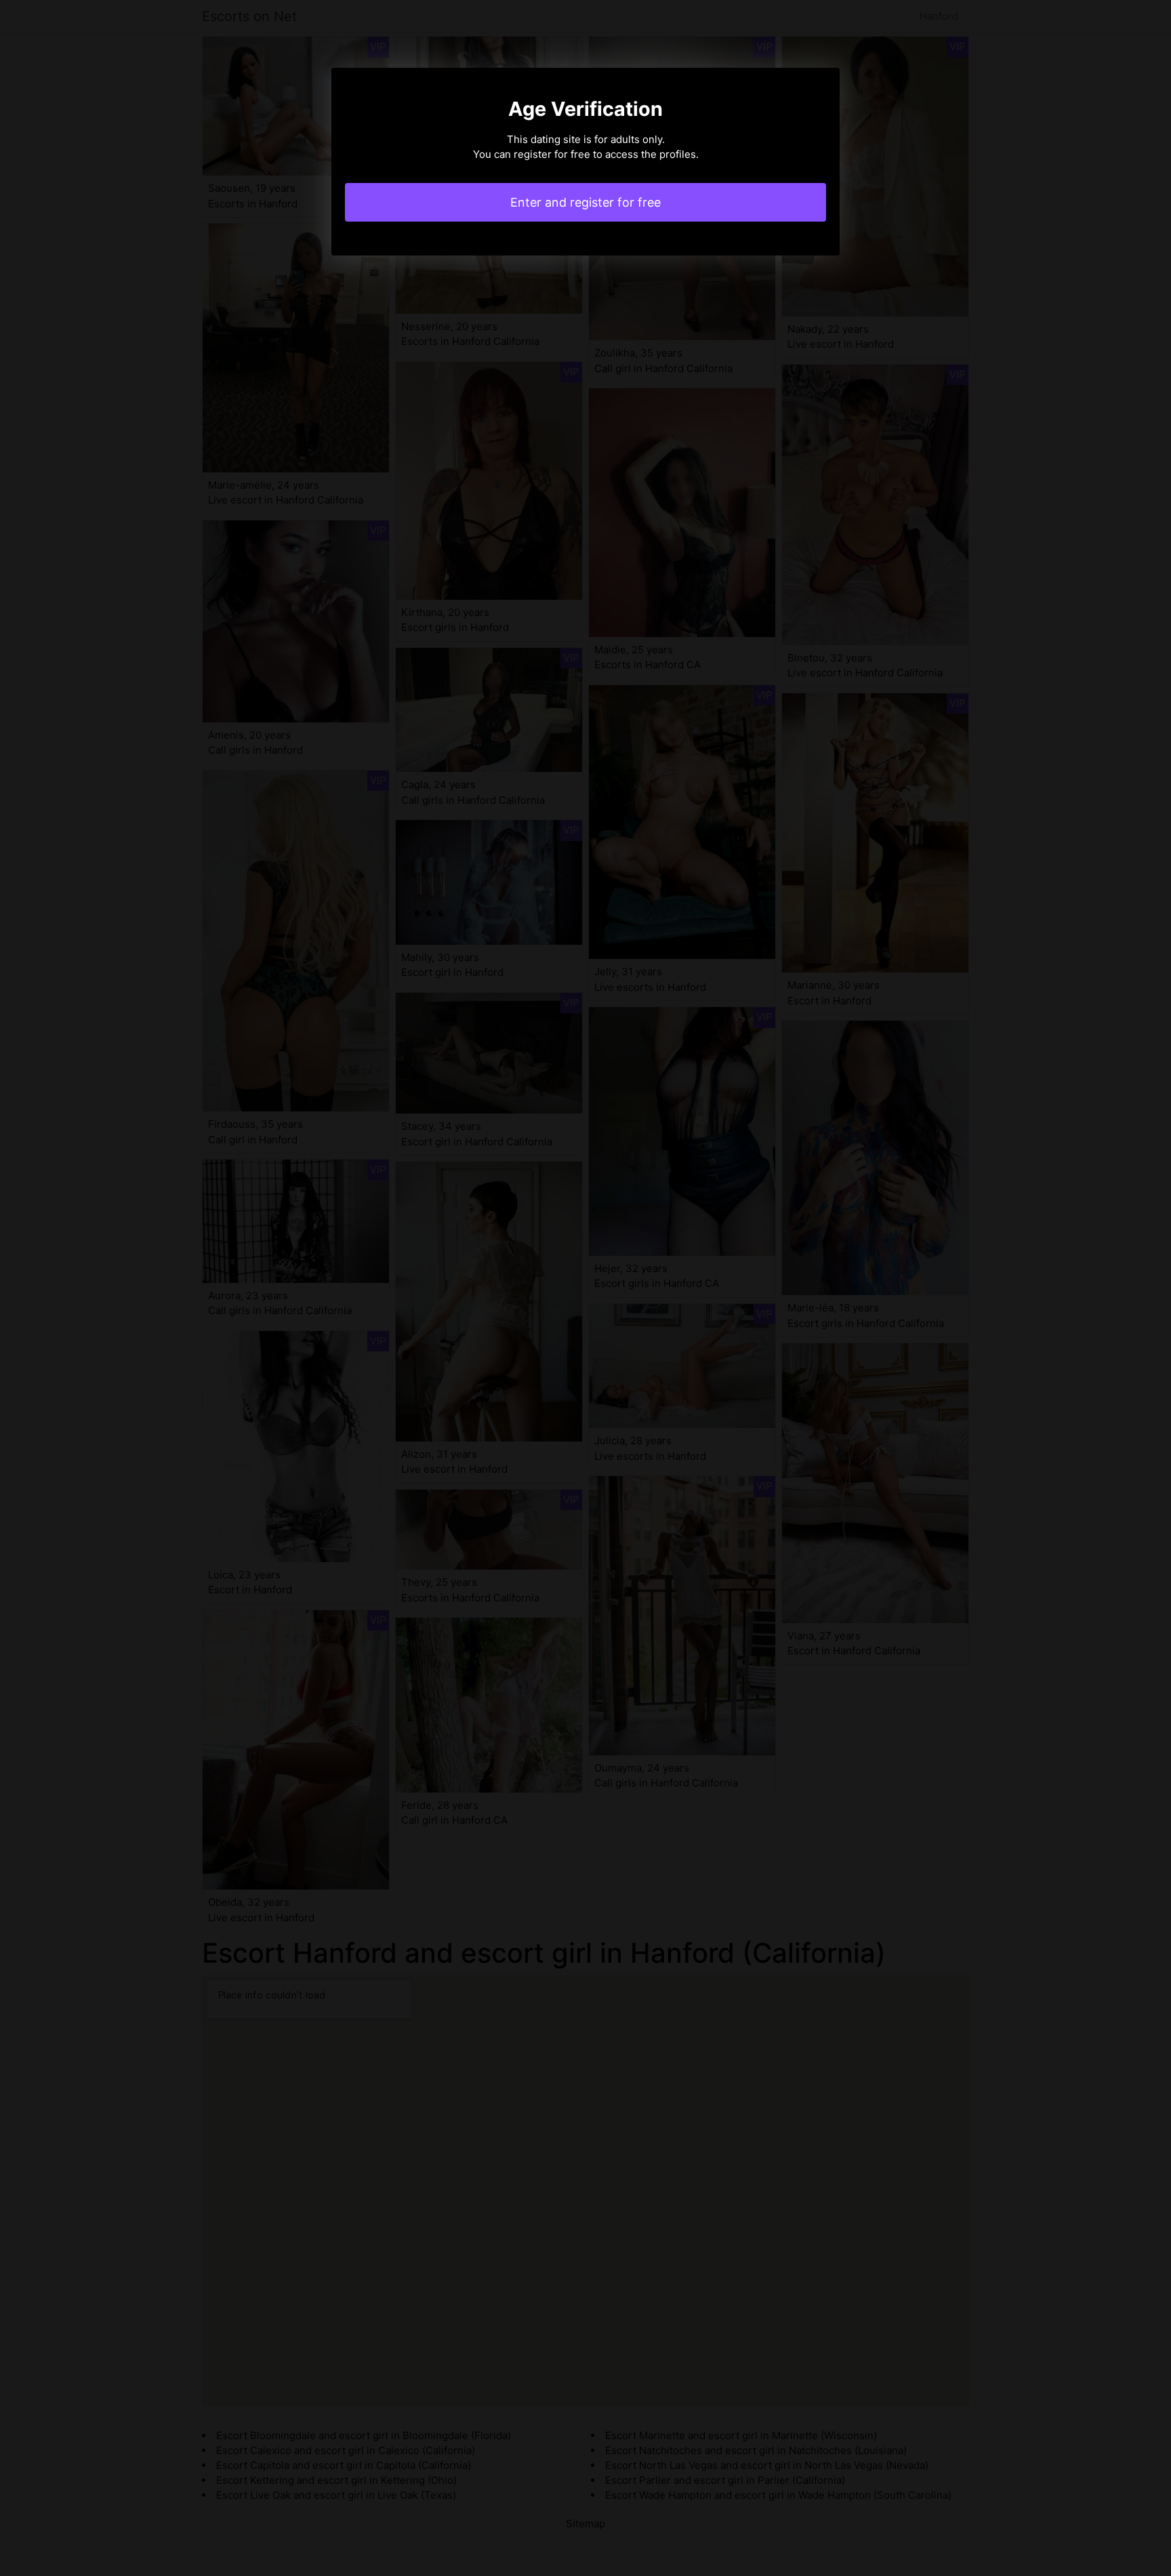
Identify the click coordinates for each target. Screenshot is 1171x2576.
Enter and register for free (585, 202)
